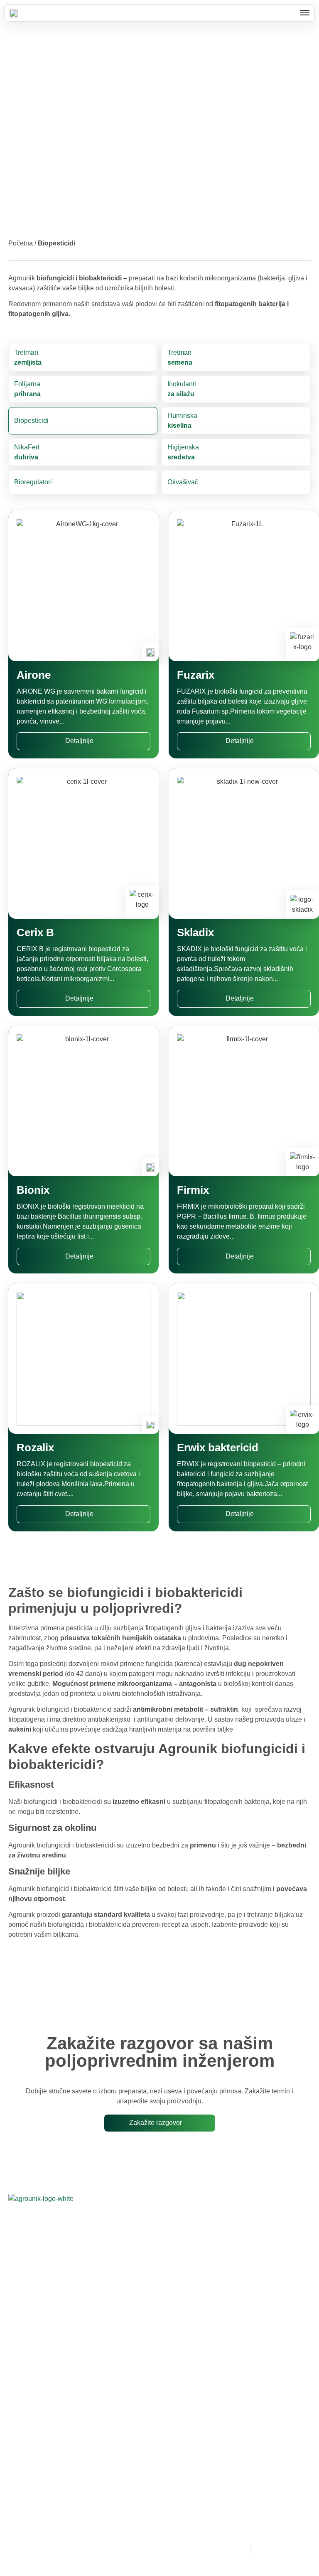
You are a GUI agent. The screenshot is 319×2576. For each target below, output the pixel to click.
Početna (21, 243)
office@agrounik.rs (201, 2278)
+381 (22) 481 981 (187, 2259)
